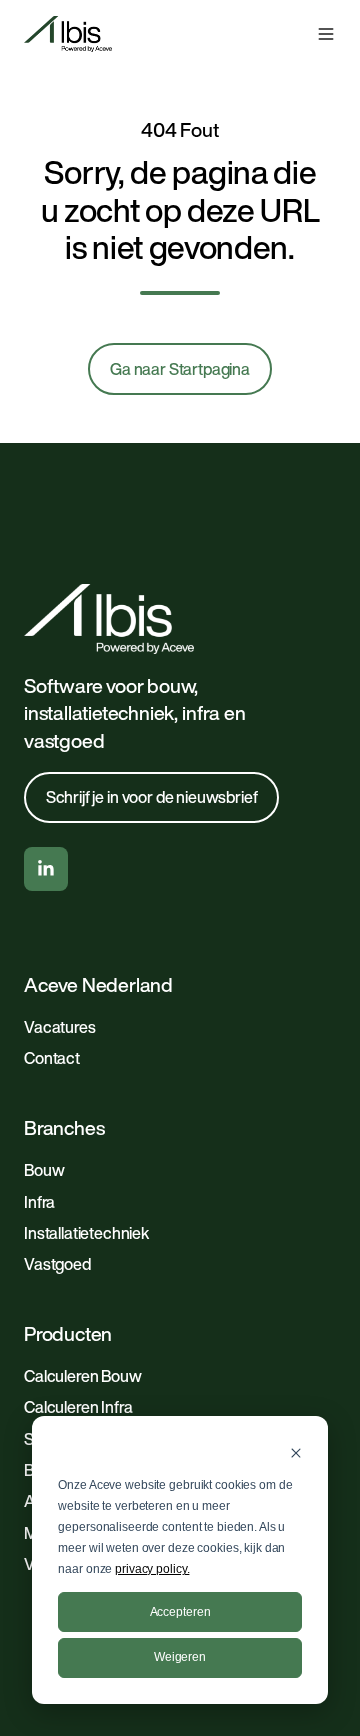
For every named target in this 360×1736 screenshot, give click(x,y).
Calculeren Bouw (83, 1376)
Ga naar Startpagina (180, 369)
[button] (326, 34)
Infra (39, 1202)
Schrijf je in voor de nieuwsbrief (152, 797)
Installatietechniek (86, 1233)
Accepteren (180, 1612)
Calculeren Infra (78, 1407)
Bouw (44, 1170)
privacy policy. (152, 1569)
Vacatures (60, 1027)
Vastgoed (57, 1264)
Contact (52, 1058)
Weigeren (180, 1657)
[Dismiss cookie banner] (296, 1452)
